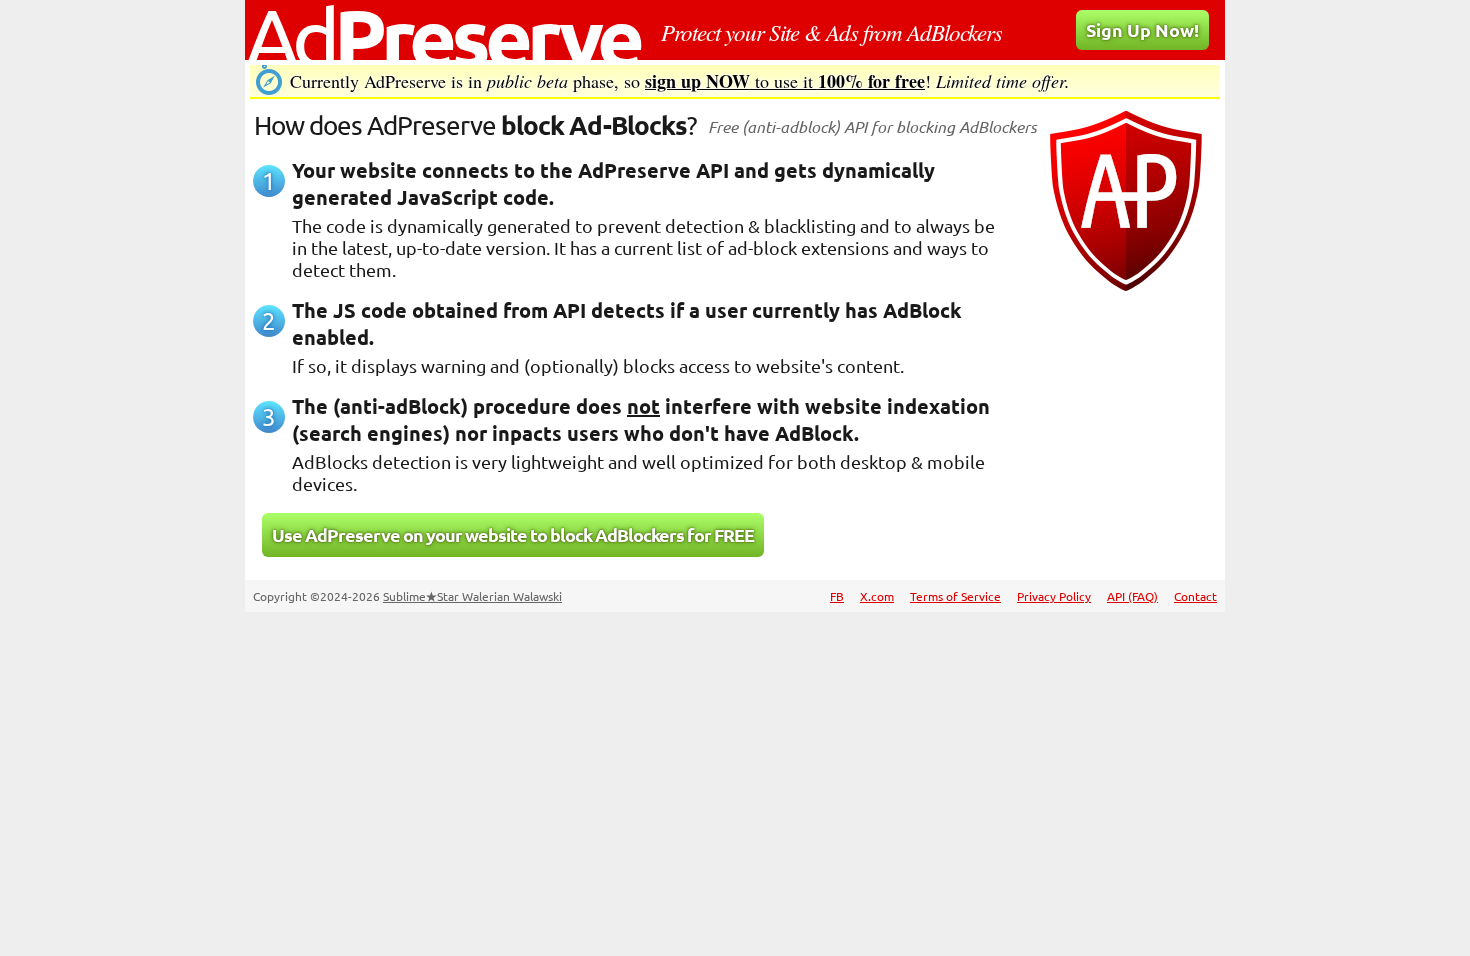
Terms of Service (955, 596)
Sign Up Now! (1142, 29)
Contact (1195, 596)
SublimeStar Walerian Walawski (472, 596)
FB (837, 596)
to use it (785, 81)
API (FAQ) (1132, 596)
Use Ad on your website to (513, 534)
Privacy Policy (1054, 596)
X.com (877, 596)
